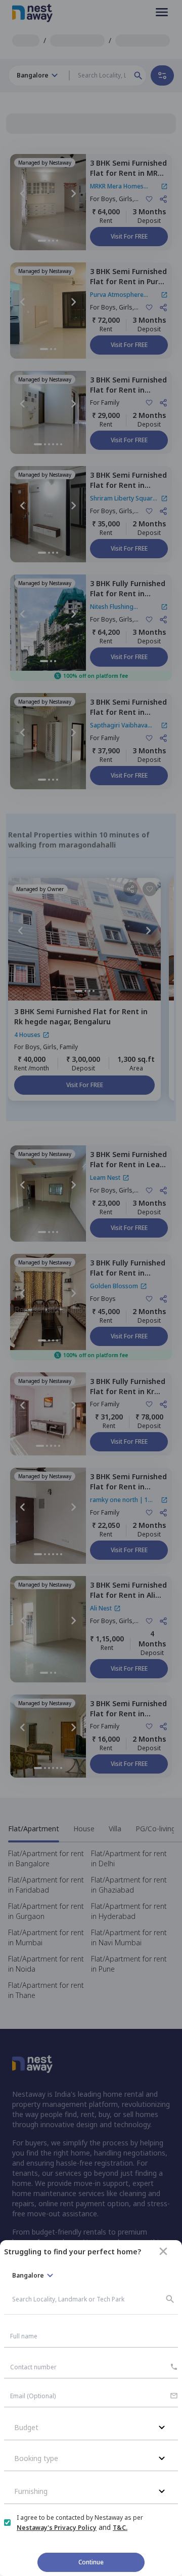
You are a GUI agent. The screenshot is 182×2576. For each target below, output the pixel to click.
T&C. (120, 2528)
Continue (91, 2562)
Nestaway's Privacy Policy (57, 2528)
